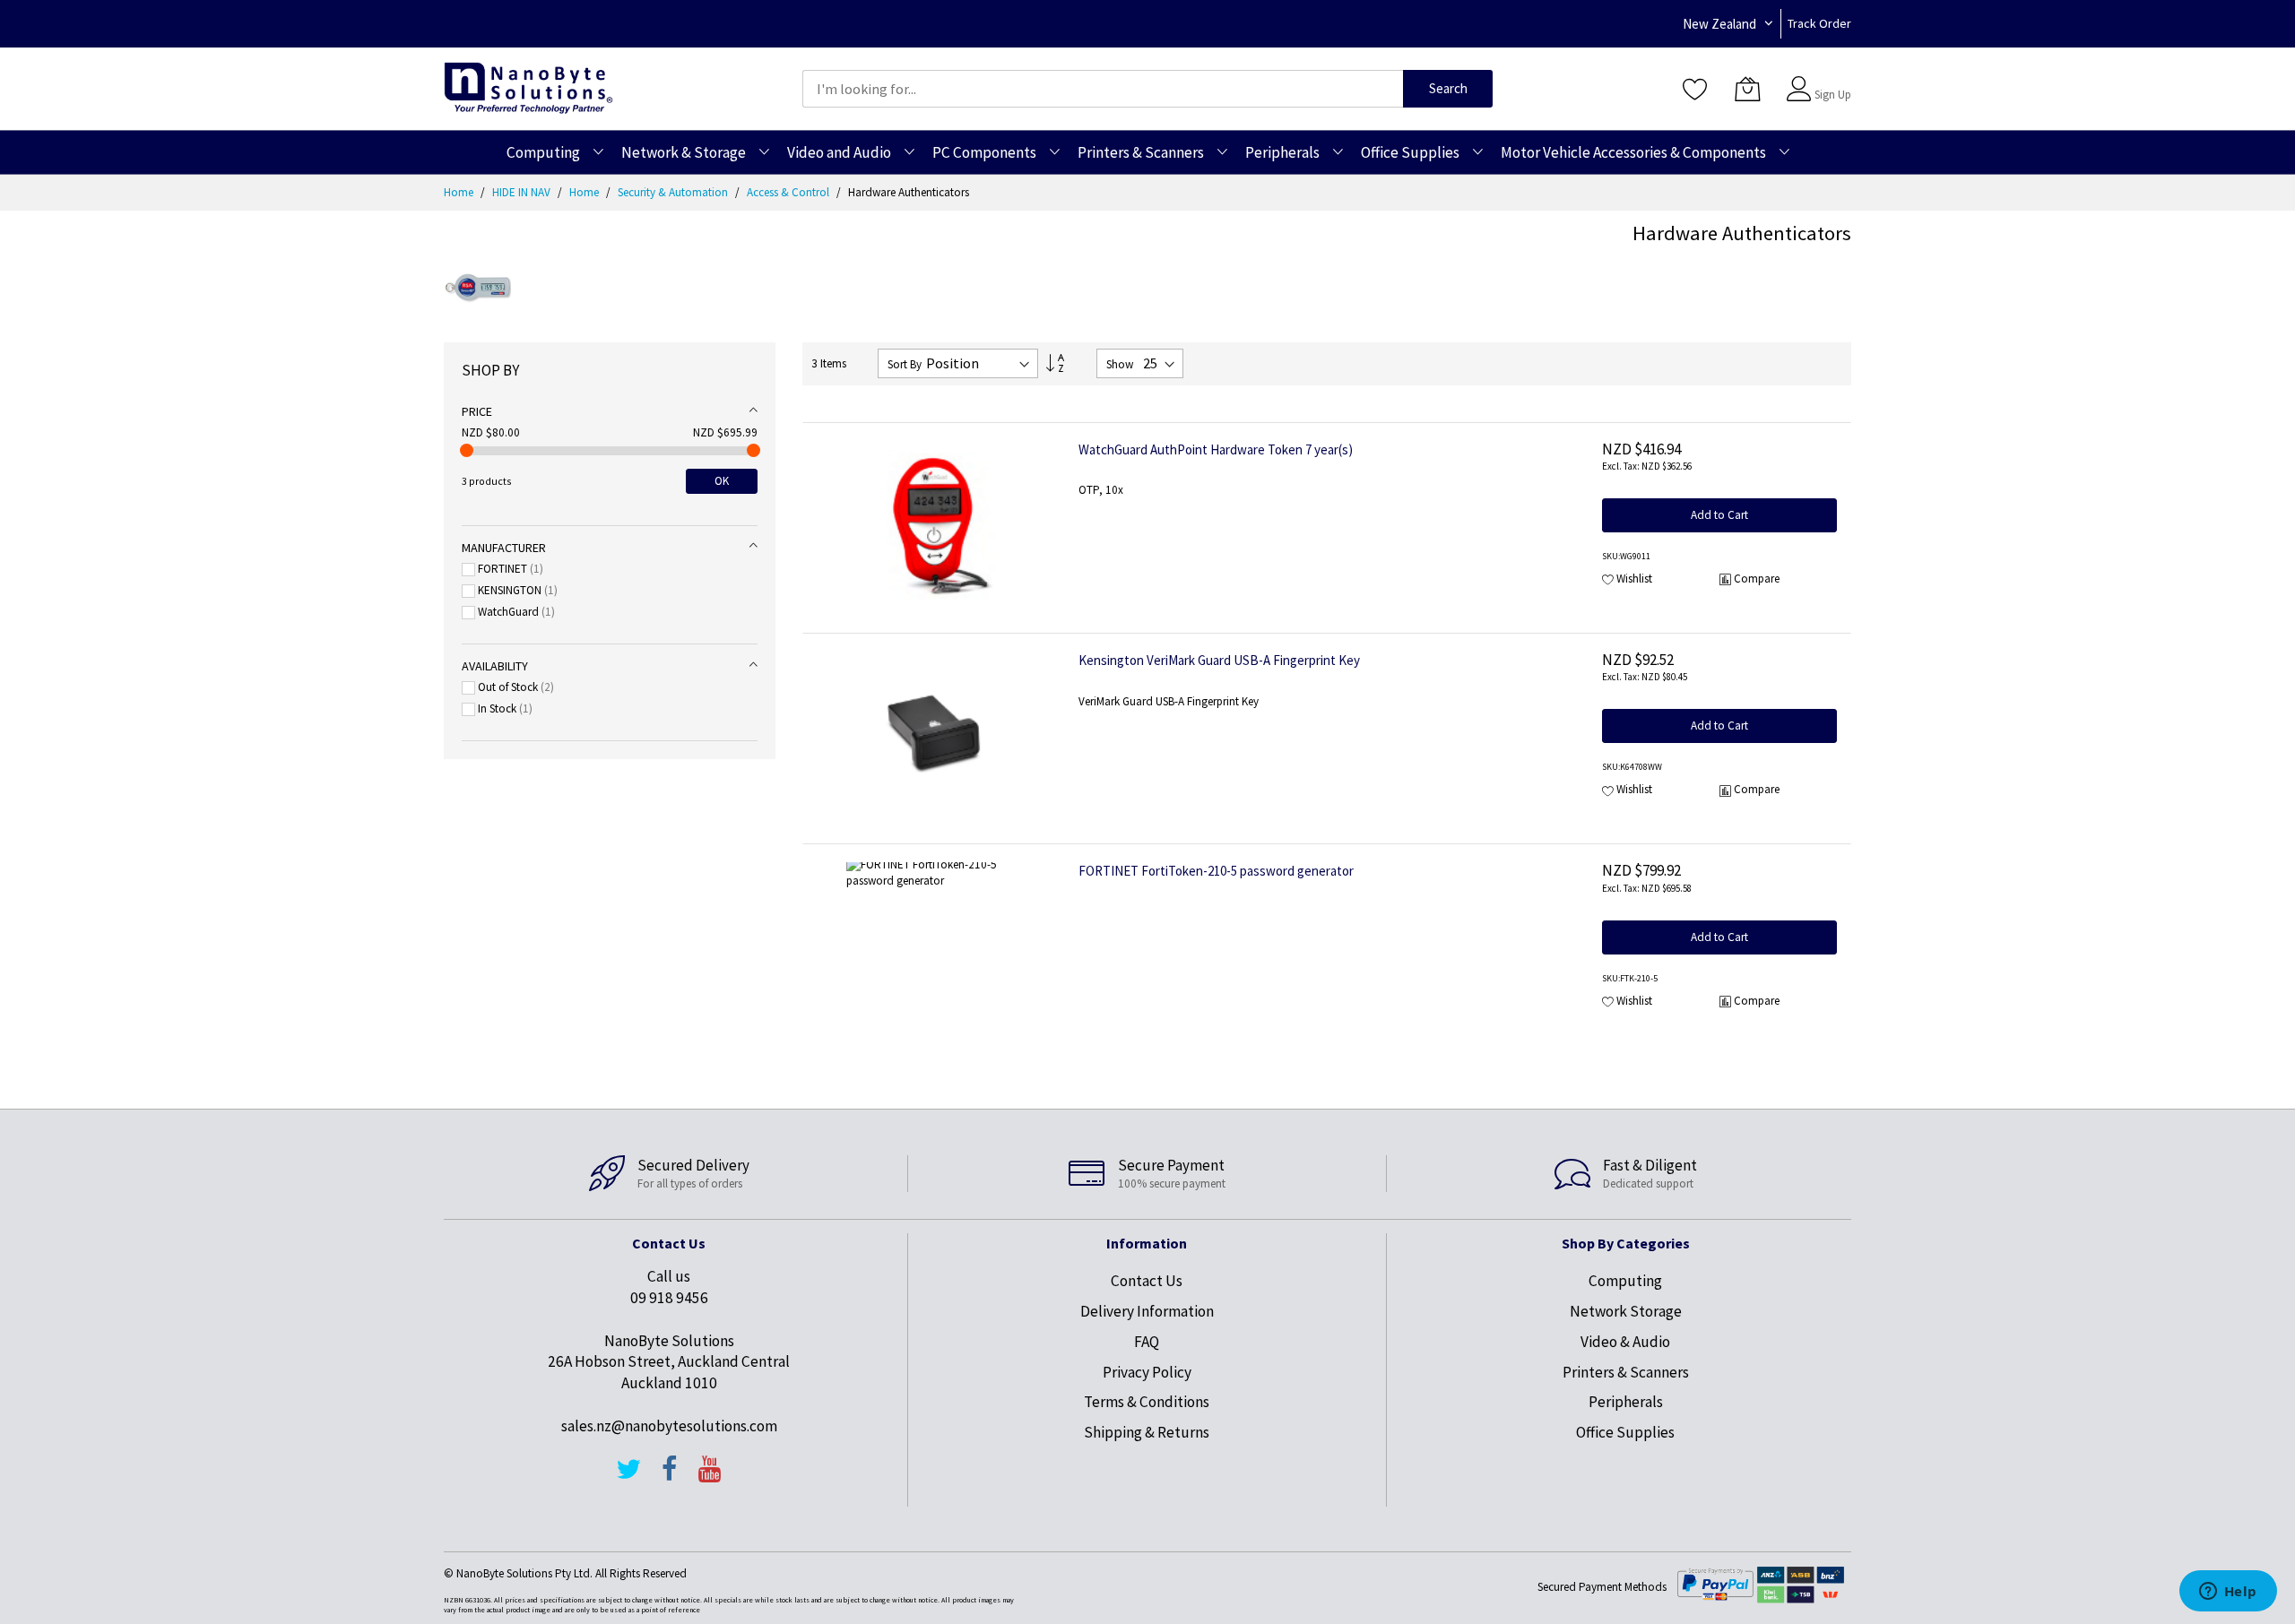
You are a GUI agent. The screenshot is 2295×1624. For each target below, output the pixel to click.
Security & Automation (674, 192)
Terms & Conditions (1147, 1402)
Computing (1625, 1281)
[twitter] (628, 1477)
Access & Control (789, 192)
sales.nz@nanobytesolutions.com (669, 1426)
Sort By (905, 364)
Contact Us (1147, 1281)
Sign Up (1833, 95)
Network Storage (1626, 1311)
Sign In (1831, 80)
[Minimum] (467, 450)
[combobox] (1103, 89)
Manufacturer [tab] (504, 548)
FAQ (1147, 1342)
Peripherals (1626, 1402)
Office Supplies (1625, 1432)
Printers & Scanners (1626, 1372)
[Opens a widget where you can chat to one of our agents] (2228, 1593)
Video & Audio (1625, 1342)
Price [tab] (477, 411)
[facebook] (670, 1477)
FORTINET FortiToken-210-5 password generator (1216, 871)
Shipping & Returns (1147, 1432)
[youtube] (710, 1477)
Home (460, 192)
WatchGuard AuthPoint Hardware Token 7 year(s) (1216, 449)
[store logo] (528, 88)
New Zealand (1719, 24)
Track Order (1819, 23)
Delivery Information (1147, 1311)
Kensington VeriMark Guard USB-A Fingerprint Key (1219, 660)
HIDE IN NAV (523, 192)
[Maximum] (753, 450)
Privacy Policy (1147, 1372)
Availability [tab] (495, 666)
